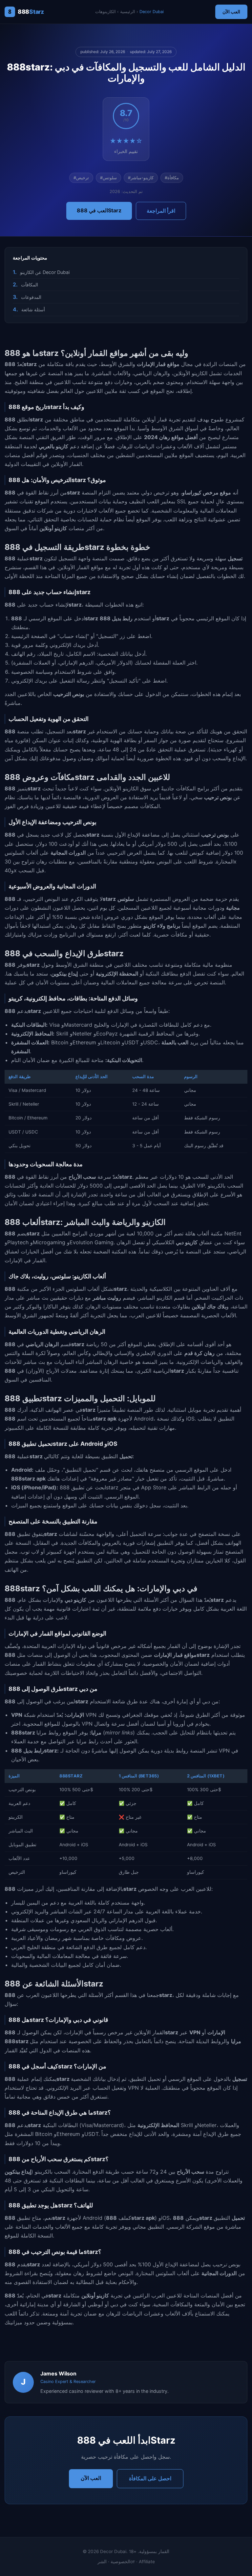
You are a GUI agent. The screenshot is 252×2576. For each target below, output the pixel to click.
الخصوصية (120, 2562)
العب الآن (231, 12)
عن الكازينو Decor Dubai (45, 272)
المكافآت (30, 285)
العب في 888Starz (99, 210)
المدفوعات (31, 297)
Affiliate (147, 2562)
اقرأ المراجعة (161, 211)
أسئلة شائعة (33, 310)
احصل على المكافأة (150, 2478)
